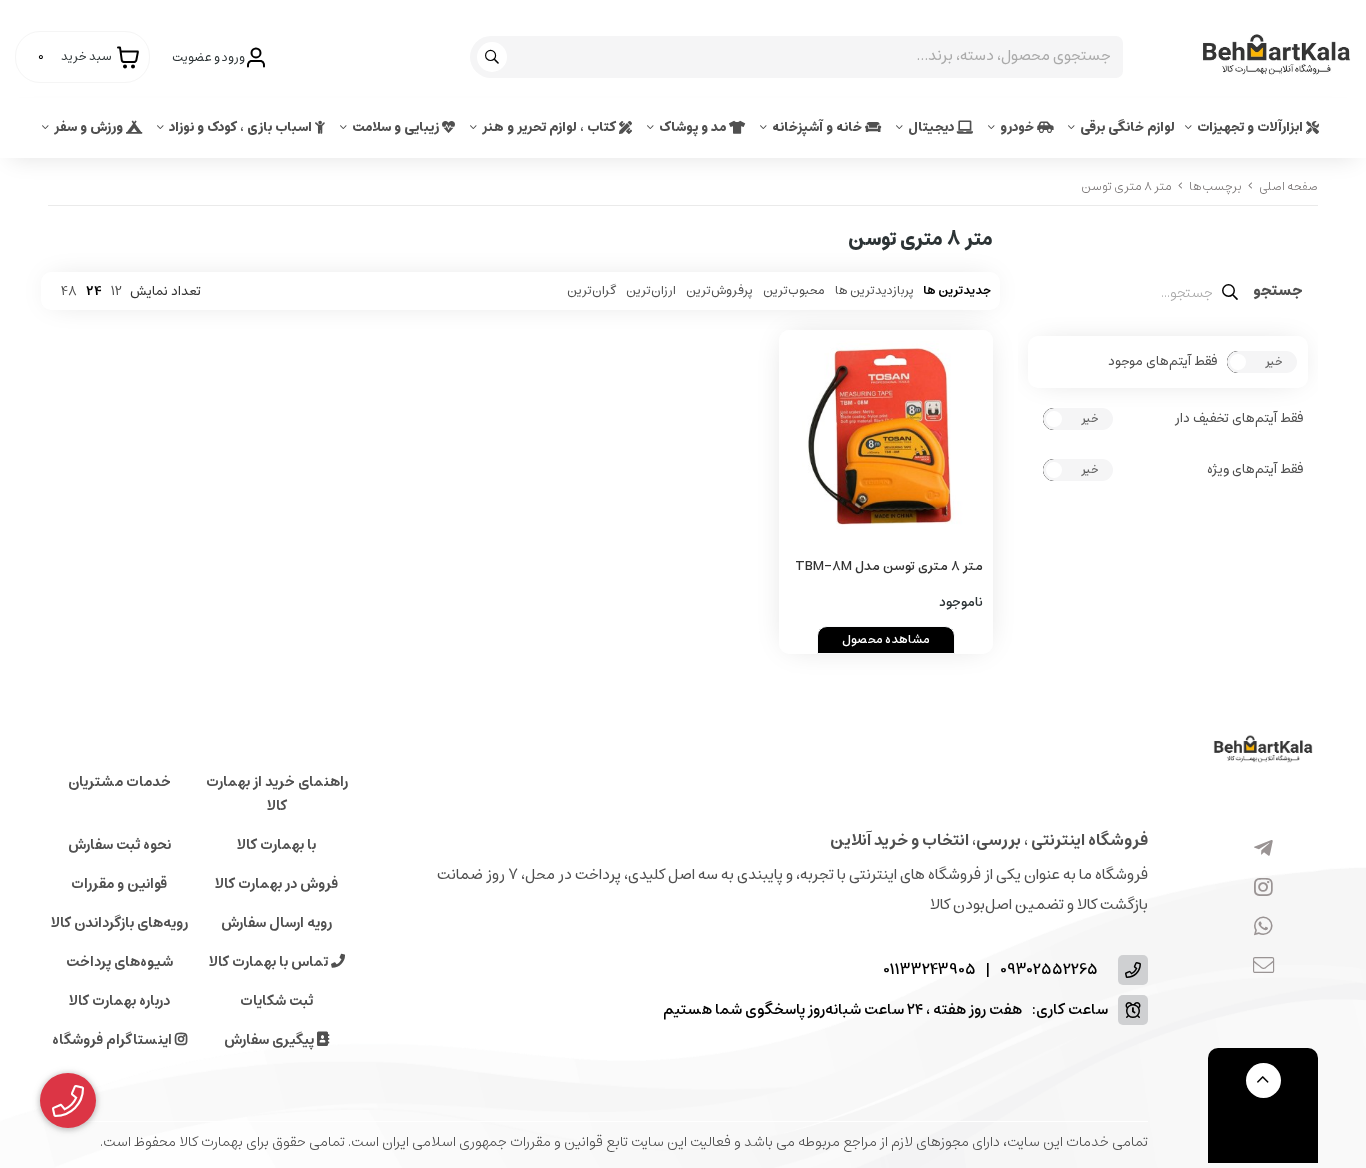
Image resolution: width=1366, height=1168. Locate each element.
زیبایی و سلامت (397, 127)
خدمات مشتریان (119, 782)
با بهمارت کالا (276, 845)
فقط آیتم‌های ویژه (1255, 470)
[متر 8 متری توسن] (1263, 750)
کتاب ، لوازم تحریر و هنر (550, 127)
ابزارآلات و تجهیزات (1251, 127)
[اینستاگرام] (1263, 888)
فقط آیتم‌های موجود (1162, 362)
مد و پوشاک (694, 127)
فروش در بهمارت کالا (276, 884)
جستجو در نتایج (1278, 293)
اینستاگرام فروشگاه (113, 1040)
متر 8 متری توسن (1126, 186)
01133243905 (929, 970)
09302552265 (1049, 970)
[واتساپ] (1263, 927)
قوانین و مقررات (119, 884)
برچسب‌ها (1215, 186)
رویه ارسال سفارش (276, 923)
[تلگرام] (1263, 849)
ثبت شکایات (276, 1001)
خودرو (1018, 127)
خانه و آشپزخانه (818, 127)
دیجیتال (932, 127)
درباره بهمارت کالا (119, 1001)
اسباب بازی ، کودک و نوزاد (242, 127)
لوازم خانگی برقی (1127, 127)
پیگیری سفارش (270, 1040)
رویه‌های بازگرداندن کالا (119, 923)
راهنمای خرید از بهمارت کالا (277, 794)
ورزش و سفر (90, 127)
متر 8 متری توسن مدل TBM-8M (889, 566)
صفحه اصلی (1288, 186)
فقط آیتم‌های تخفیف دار (1239, 419)
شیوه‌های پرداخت (119, 962)
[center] (494, 57)
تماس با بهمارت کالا (270, 962)
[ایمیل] (1263, 966)
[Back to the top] (1263, 1080)
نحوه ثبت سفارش (119, 845)
